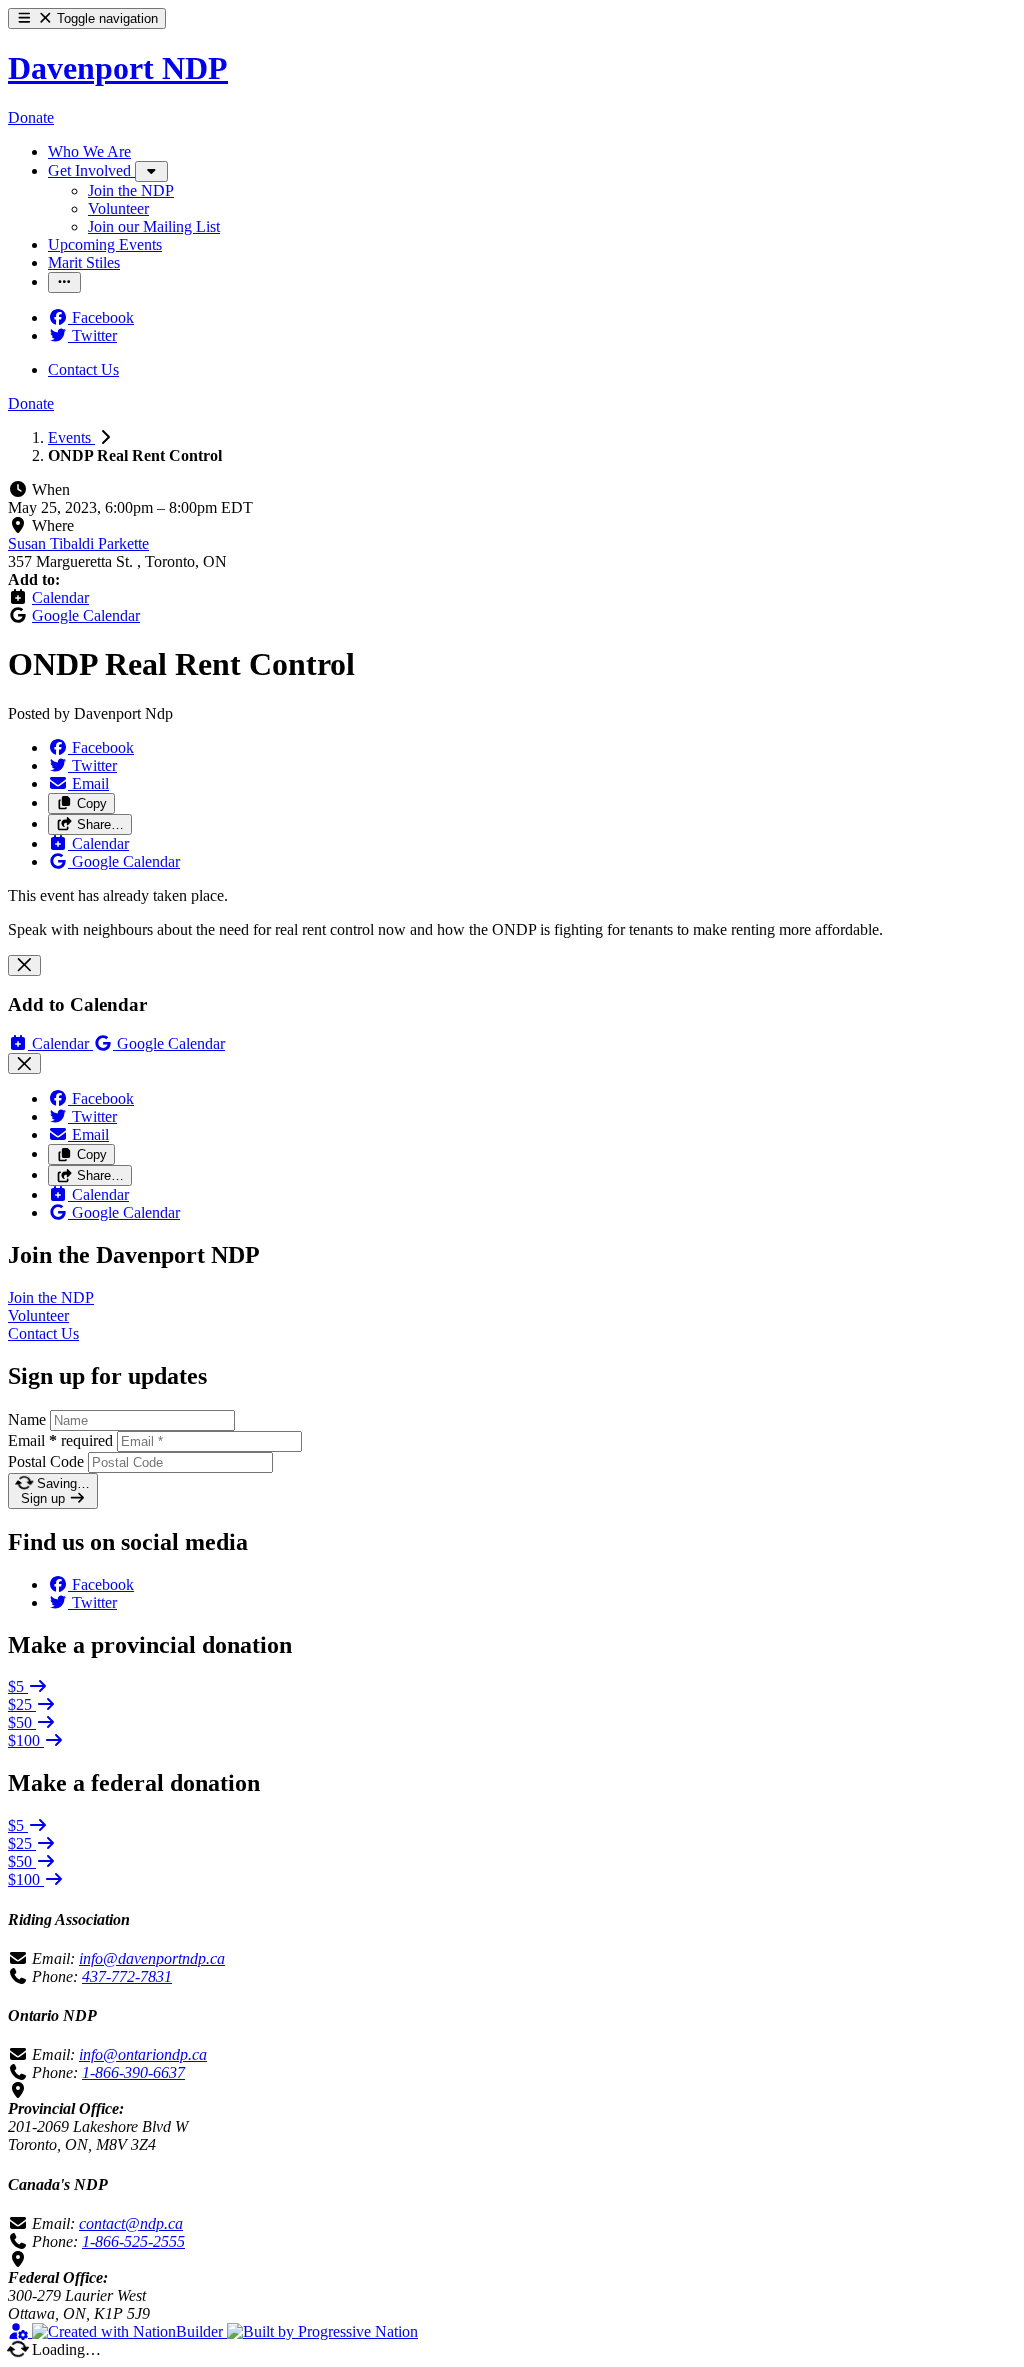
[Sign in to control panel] (20, 2331)
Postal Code (46, 1461)
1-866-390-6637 (133, 2072)
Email (60, 1440)
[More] (151, 171)
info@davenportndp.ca (152, 1958)
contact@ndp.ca (131, 2223)
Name (27, 1419)
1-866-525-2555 (133, 2241)
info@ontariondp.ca (143, 2054)
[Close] (24, 965)
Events (71, 437)
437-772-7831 (127, 1976)
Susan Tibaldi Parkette (78, 543)
